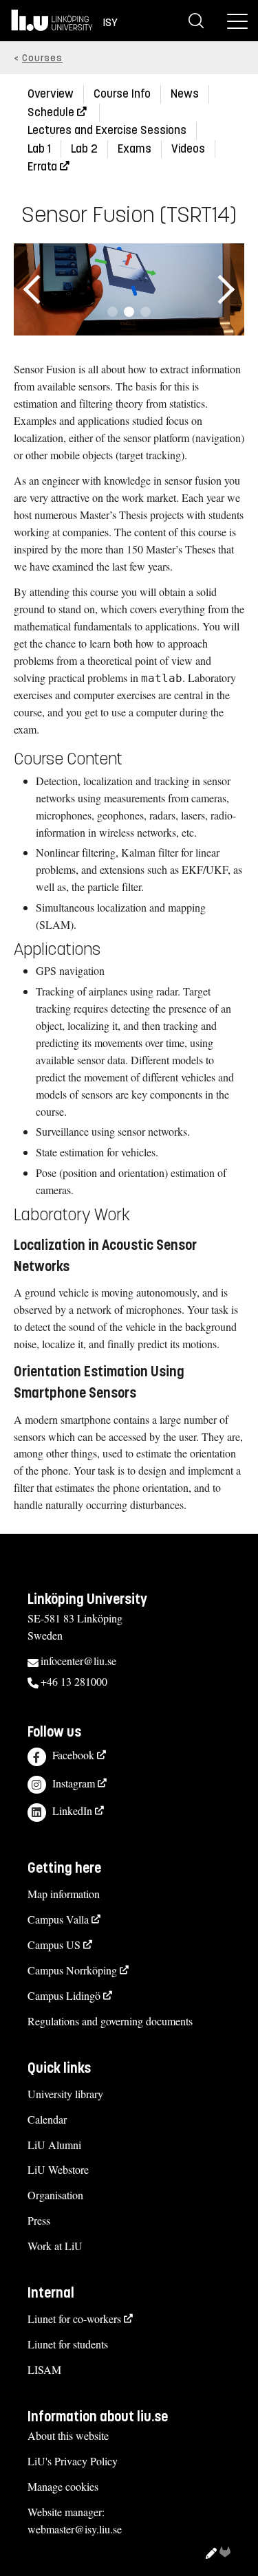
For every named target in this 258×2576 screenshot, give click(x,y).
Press (39, 2220)
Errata (42, 167)
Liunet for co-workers (74, 2319)
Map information (64, 1894)
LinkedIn (72, 1810)
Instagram (74, 1783)
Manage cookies (63, 2486)
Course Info (122, 94)
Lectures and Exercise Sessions (107, 130)
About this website (68, 2435)
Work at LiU (55, 2246)
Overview (51, 94)
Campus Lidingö (64, 1995)
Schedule (51, 112)
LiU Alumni (54, 2145)
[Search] (196, 21)
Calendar (47, 2119)
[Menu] (237, 21)
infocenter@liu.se (78, 1661)
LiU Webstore (58, 2169)
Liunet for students (68, 2344)
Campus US (54, 1945)
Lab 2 (84, 149)
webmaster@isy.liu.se (75, 2529)
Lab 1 (39, 149)
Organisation (55, 2195)
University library (65, 2094)
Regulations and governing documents (110, 2021)
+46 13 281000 (74, 1681)
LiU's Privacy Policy (73, 2461)
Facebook (73, 1755)
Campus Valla (58, 1919)
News (185, 94)
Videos (188, 149)
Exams (135, 149)
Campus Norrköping (72, 1970)
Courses (42, 58)
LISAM (44, 2369)
